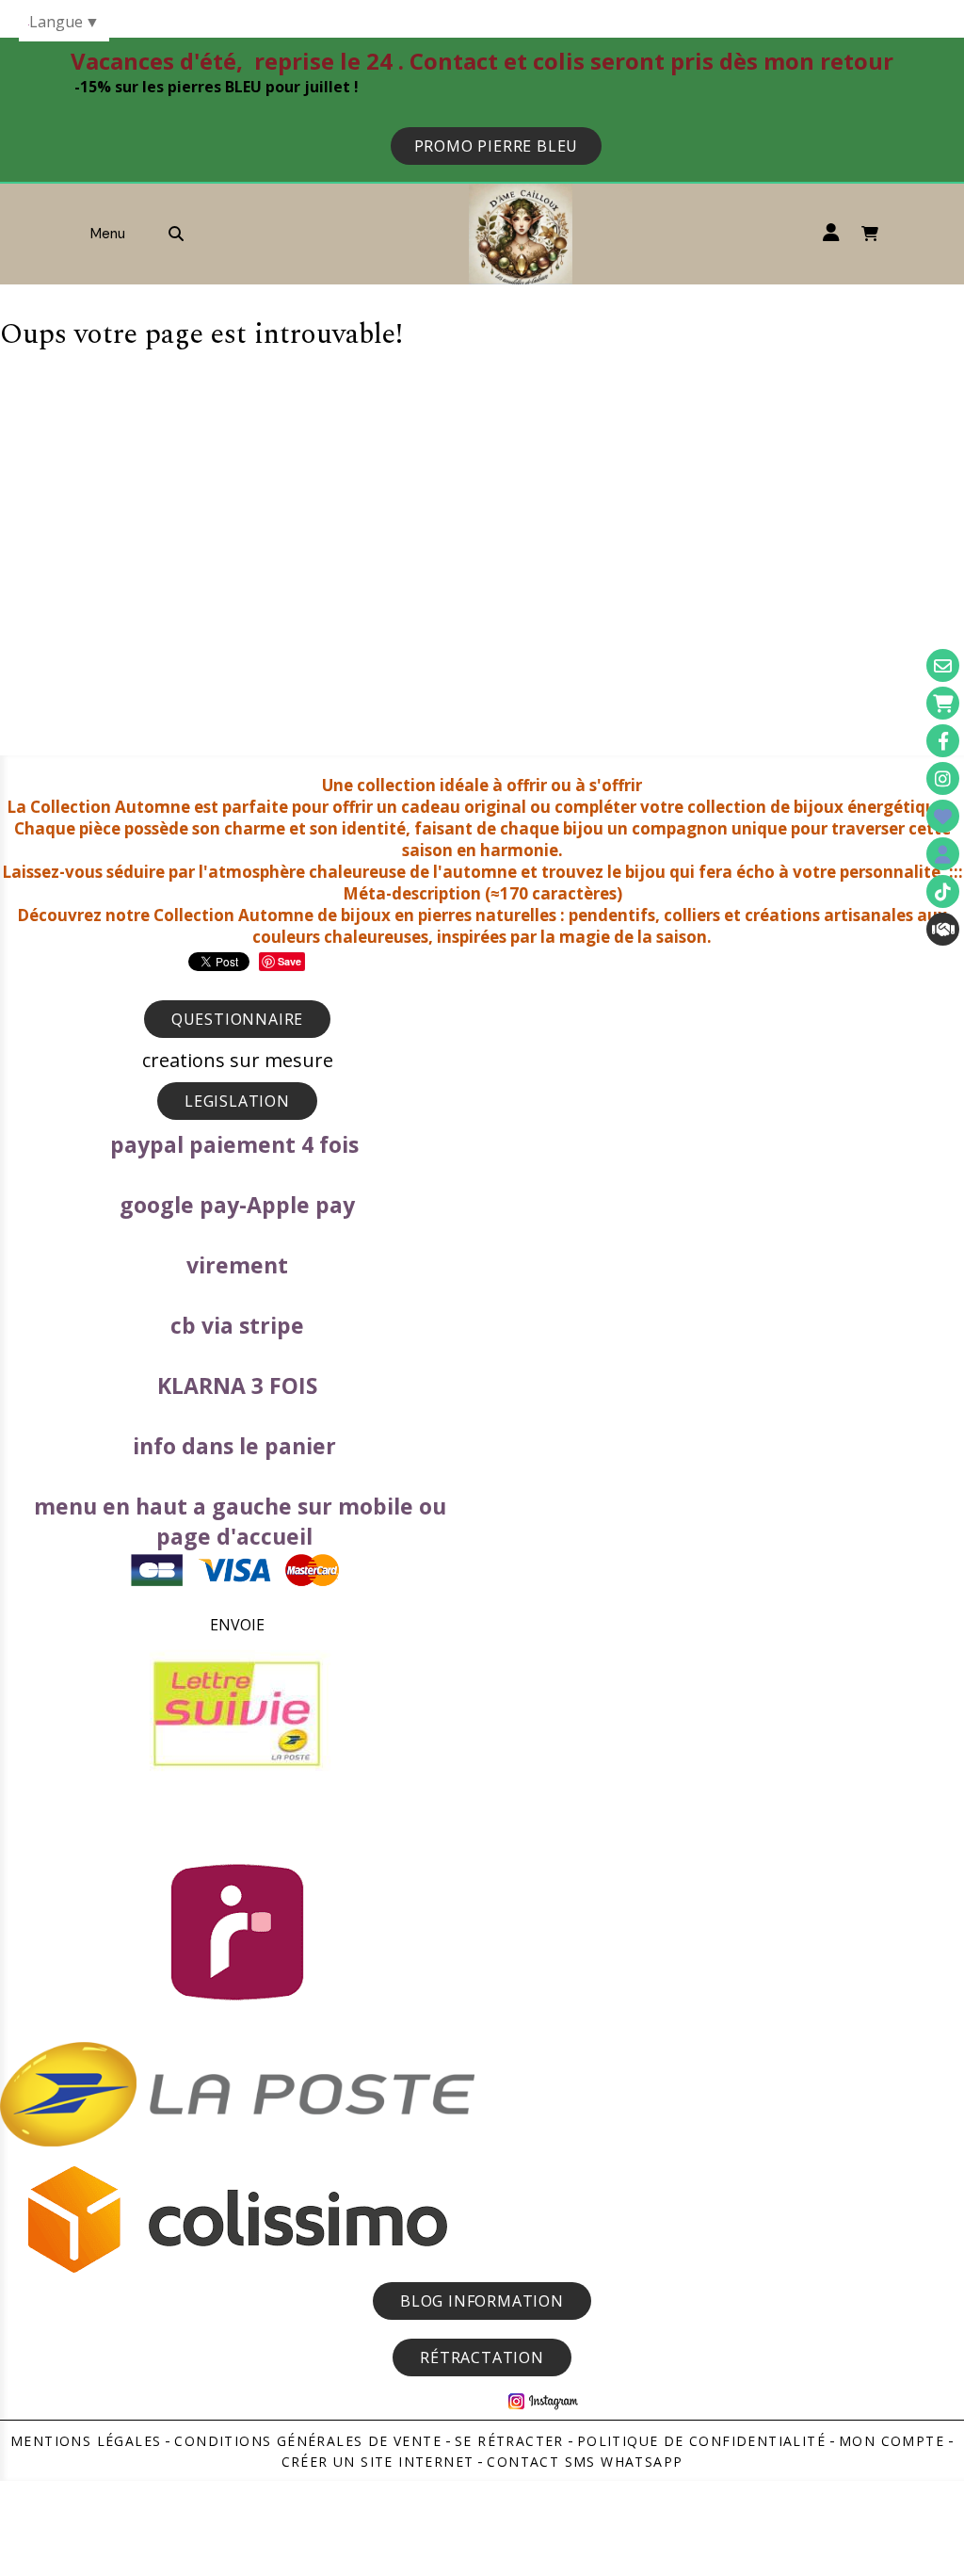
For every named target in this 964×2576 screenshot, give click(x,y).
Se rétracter (509, 2441)
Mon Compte (892, 2441)
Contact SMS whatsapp (585, 2462)
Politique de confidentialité (701, 2441)
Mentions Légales (86, 2441)
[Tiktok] (943, 891)
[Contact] (943, 665)
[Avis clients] (943, 816)
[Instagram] (943, 778)
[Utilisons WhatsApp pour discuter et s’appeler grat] (943, 929)
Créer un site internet (378, 2462)
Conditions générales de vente (308, 2441)
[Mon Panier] (943, 703)
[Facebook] (943, 741)
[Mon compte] (943, 854)
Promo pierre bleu (497, 146)
